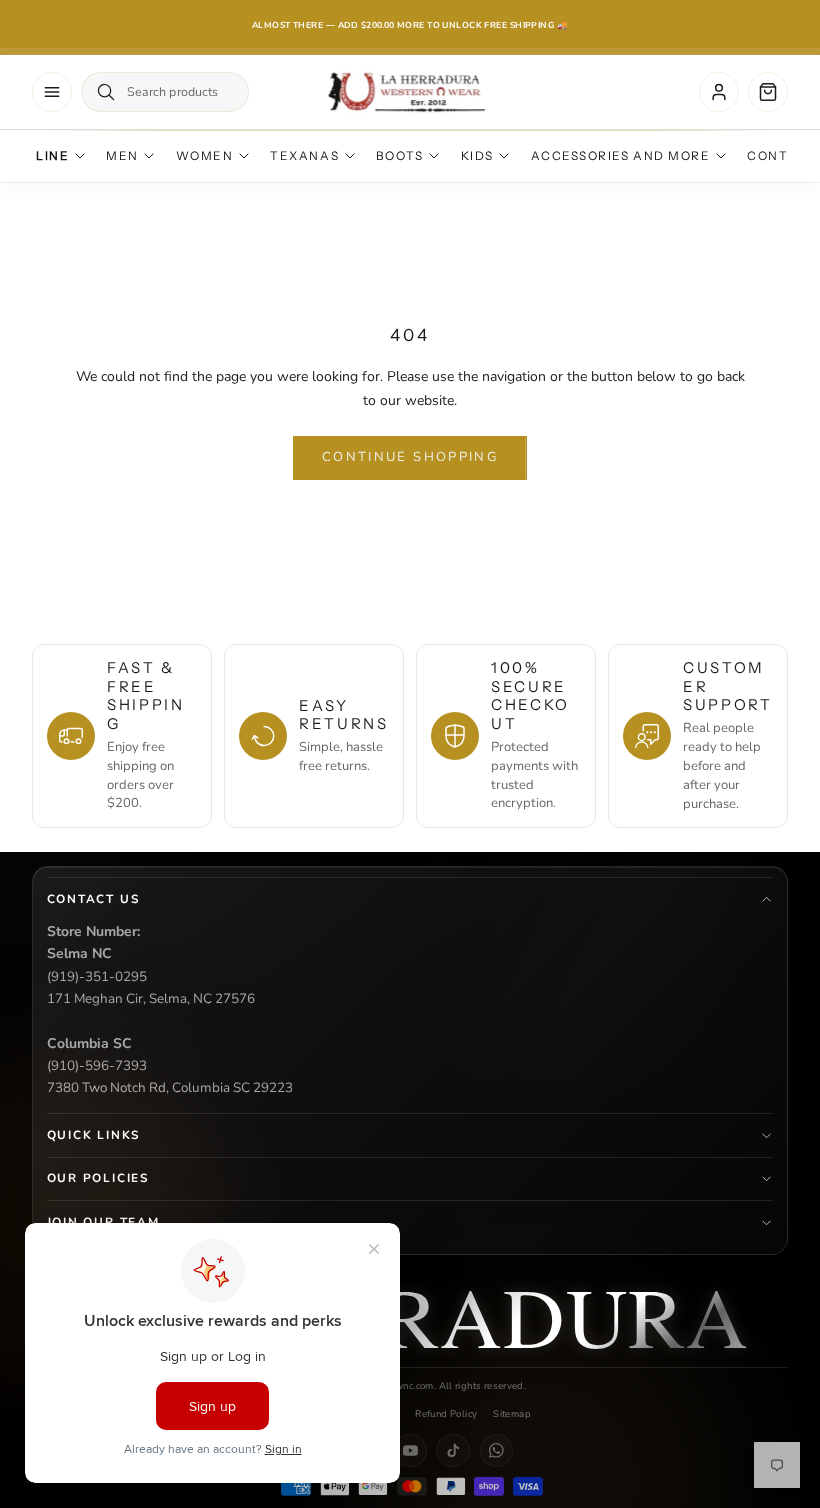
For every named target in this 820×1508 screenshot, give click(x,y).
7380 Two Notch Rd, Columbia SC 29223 (170, 1087)
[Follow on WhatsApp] (497, 1451)
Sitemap (512, 1413)
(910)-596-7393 (97, 1065)
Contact (782, 156)
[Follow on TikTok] (453, 1451)
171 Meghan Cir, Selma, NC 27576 (151, 998)
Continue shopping (410, 457)
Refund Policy (446, 1413)
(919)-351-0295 (97, 976)
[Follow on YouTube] (410, 1451)
